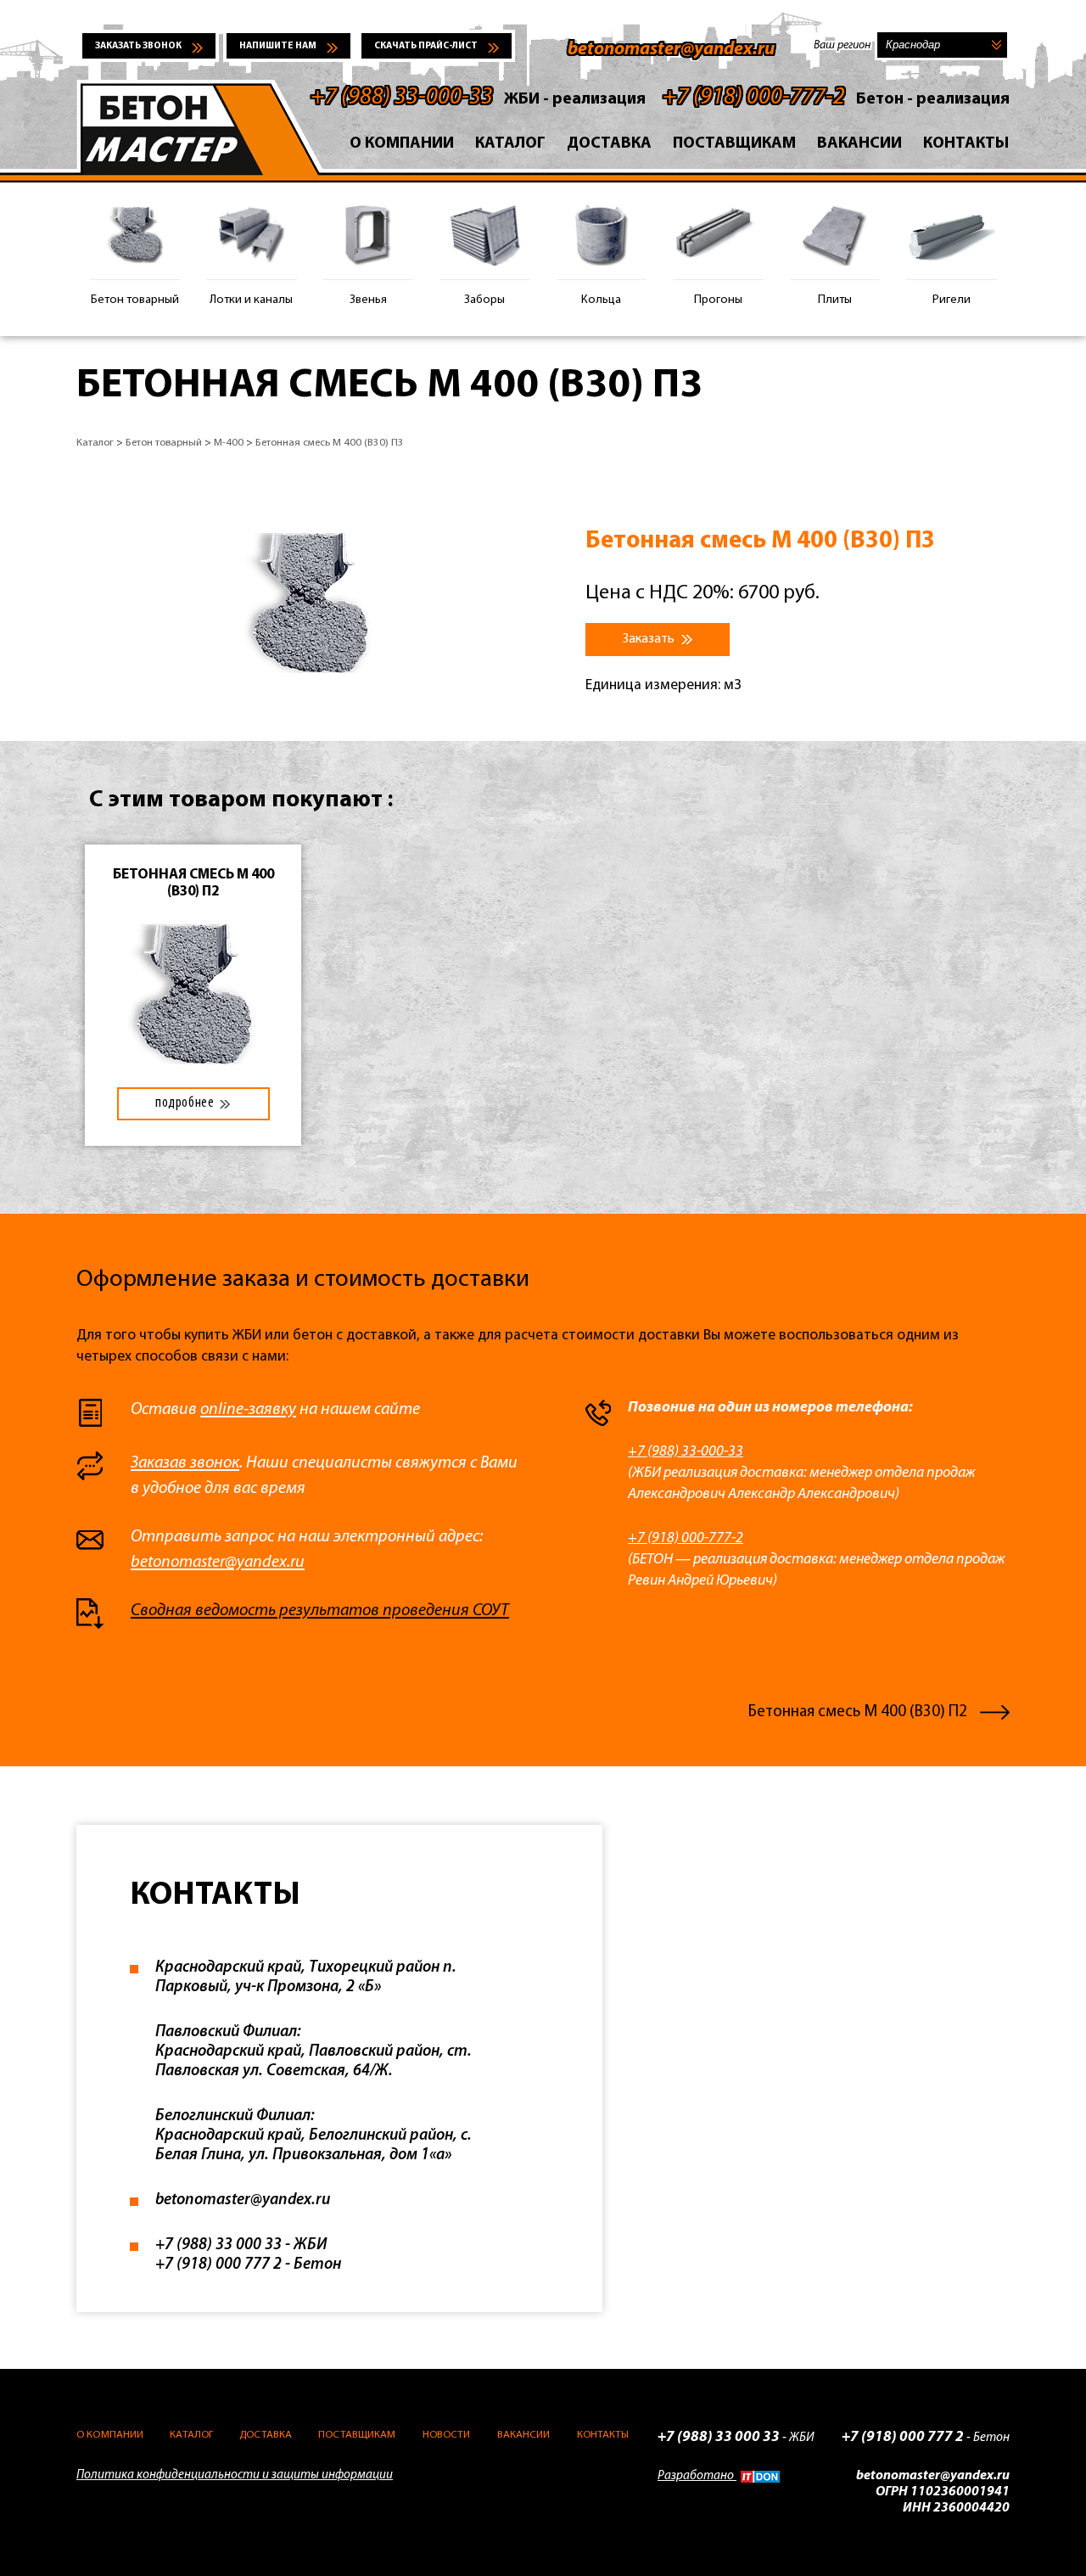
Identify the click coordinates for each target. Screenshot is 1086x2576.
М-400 (229, 443)
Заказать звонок (138, 46)
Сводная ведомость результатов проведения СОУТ (320, 1611)
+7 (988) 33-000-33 (402, 98)
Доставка (609, 144)
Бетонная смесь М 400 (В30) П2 (858, 1712)
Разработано (697, 2476)
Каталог (510, 144)
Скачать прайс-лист (426, 46)
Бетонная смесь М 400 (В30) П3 (330, 443)
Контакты (966, 144)
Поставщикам (734, 144)
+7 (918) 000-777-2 (754, 98)
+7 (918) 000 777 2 (218, 2265)
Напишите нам (278, 46)
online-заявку (248, 1410)
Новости (447, 2435)
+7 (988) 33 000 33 (218, 2245)
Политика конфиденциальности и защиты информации (235, 2475)
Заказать (650, 639)
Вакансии (859, 144)
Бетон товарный (164, 443)
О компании (402, 144)
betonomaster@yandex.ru (671, 50)
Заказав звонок (185, 1463)
